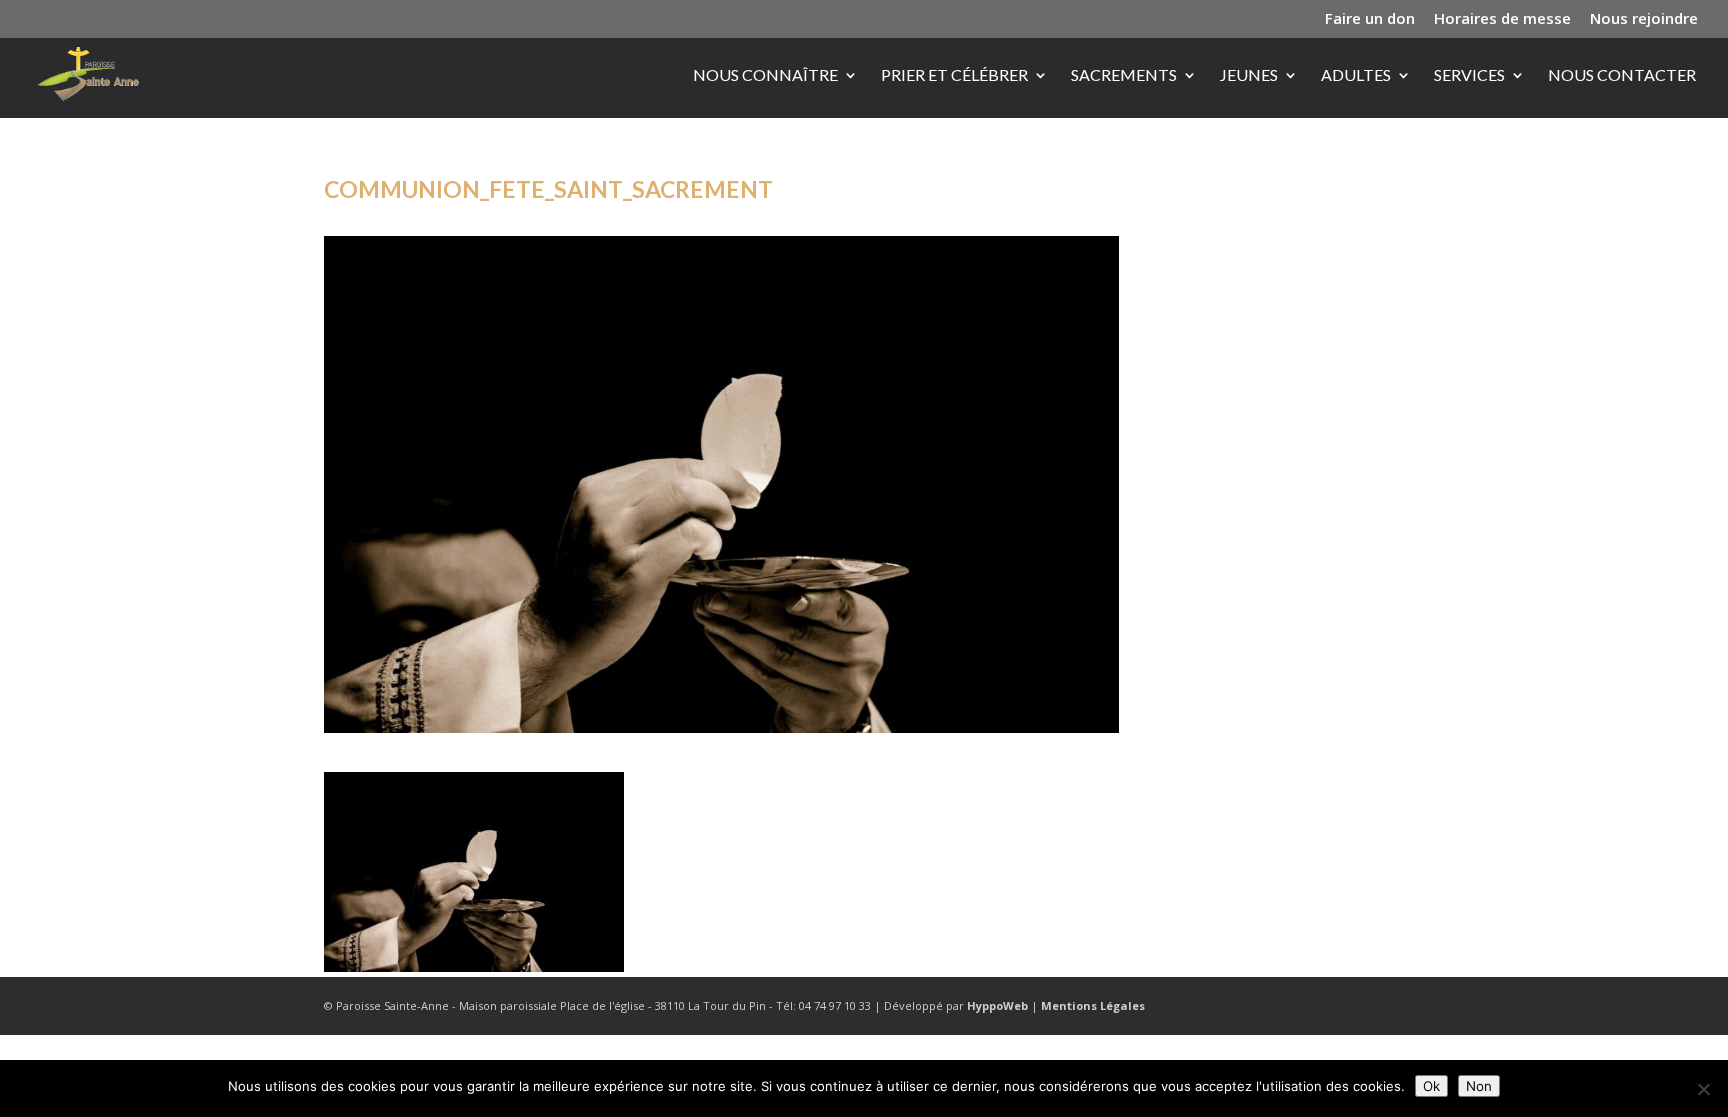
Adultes (1356, 76)
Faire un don (1370, 19)
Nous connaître (765, 76)
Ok (1431, 1086)
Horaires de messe (1502, 19)
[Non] (1703, 1089)
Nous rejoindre (1644, 19)
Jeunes (1249, 76)
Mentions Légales (1093, 1005)
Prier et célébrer (954, 76)
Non (1479, 1086)
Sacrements (1124, 76)
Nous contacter (1622, 76)
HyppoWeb (997, 1005)
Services (1469, 76)
